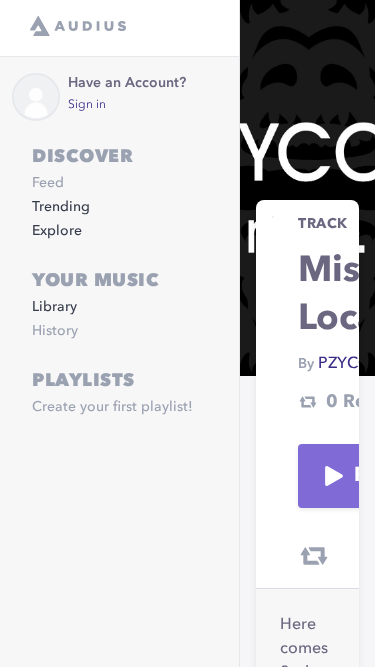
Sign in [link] (87, 105)
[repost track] (314, 556)
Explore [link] (57, 231)
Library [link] (54, 307)
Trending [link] (61, 207)
